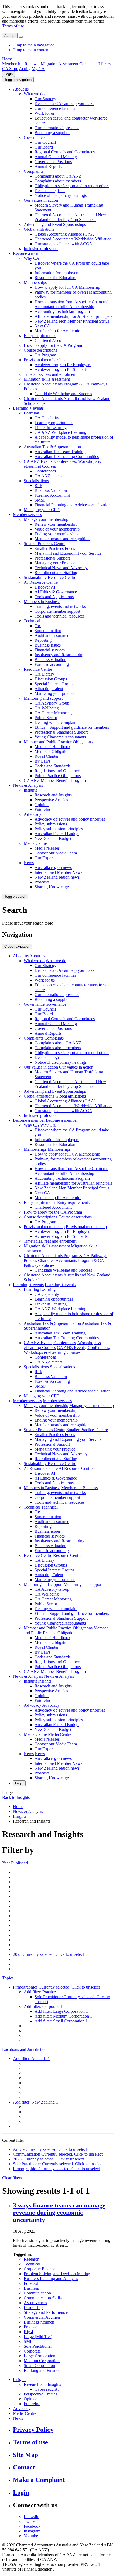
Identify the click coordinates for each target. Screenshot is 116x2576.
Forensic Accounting (52, 495)
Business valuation (50, 660)
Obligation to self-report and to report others (72, 186)
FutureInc (43, 809)
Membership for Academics (58, 331)
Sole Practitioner (38, 2346)
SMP (28, 2341)
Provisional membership (44, 360)
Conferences (45, 471)
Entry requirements (40, 336)
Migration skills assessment (47, 379)
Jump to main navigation (34, 45)
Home (7, 59)
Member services (27, 515)
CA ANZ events (48, 476)
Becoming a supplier (52, 133)
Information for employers (57, 273)
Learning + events (28, 408)
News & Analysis (28, 785)
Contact (24, 2467)
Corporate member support (57, 611)
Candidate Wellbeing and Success (63, 394)
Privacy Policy (33, 2430)
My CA (38, 69)
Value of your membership (57, 529)
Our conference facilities (55, 108)
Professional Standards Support (61, 732)
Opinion (42, 805)
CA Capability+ (48, 418)
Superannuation (48, 631)
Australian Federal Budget (57, 834)
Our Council (45, 142)
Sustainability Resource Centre (50, 577)
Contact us (88, 64)
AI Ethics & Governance (56, 592)
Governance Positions (53, 162)
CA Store (10, 69)
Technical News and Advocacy (61, 568)
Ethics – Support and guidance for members (72, 727)
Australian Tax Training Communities (67, 457)
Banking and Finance (42, 2370)
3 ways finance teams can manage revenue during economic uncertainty (59, 2213)
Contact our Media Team (56, 853)
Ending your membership (56, 534)
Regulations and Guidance (57, 771)
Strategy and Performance (46, 2312)
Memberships (35, 282)
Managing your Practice (55, 563)
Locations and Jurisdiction (24, 2049)
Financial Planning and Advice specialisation (73, 505)
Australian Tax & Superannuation (52, 447)
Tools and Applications (54, 597)
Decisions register (50, 191)
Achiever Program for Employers (63, 365)
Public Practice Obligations (58, 776)
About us (21, 89)
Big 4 (28, 2332)
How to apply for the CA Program (53, 345)
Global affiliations (39, 229)
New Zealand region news (57, 877)
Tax (38, 626)
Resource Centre (38, 669)
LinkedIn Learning (51, 427)
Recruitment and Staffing (56, 573)
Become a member (29, 253)
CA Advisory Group (52, 703)
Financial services (50, 650)
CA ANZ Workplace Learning (60, 432)
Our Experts (45, 858)
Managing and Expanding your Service (68, 553)
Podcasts (42, 882)
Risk (38, 486)
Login (8, 74)
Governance (34, 137)
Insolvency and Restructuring (59, 655)
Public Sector (46, 718)
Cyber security (47, 2389)
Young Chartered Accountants (60, 737)
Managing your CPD (42, 510)
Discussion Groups (51, 679)
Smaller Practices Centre (45, 544)
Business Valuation (51, 490)
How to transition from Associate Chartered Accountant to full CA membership (71, 304)
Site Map (25, 2455)
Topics (8, 1978)
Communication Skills (43, 2298)
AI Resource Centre (41, 582)
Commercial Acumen (42, 2317)
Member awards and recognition (62, 539)
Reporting (43, 640)
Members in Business (42, 602)
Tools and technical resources (59, 616)
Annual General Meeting (56, 157)
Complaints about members (58, 181)
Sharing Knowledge (52, 887)
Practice (30, 2327)
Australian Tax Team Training (60, 452)
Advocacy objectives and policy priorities (70, 819)
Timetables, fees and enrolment (50, 374)
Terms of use (13, 26)
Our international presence (57, 128)
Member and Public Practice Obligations (58, 742)
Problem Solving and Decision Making (57, 2274)
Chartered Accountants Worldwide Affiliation (73, 239)
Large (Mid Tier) (38, 2337)
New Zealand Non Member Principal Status (72, 321)
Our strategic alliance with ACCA (63, 244)
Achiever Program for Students (61, 369)
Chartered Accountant (53, 340)
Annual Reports (48, 166)
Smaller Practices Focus (55, 548)
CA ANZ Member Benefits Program (55, 780)
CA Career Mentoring (53, 713)
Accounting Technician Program (62, 311)
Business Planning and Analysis (51, 2279)
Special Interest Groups (54, 684)
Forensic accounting (52, 664)
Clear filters (12, 2178)
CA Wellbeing (47, 708)
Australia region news (53, 867)
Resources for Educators (55, 278)
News (29, 863)
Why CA (32, 258)
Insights (30, 790)
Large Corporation (40, 2356)
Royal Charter (47, 756)
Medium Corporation (42, 2361)
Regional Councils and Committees (65, 152)
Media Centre (35, 843)
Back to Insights (16, 1797)
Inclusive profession (41, 249)
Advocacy (33, 814)
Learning (31, 413)
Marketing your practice (55, 693)
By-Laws (42, 761)
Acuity (25, 69)
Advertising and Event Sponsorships (55, 224)
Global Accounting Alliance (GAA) (65, 234)
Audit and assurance (52, 635)
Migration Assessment (59, 64)
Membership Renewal (21, 64)
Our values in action (41, 200)
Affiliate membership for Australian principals (73, 316)
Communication (37, 2293)
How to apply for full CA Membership (67, 287)
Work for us (45, 113)
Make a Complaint (39, 2480)
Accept (10, 36)
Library (105, 64)
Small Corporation (39, 2366)
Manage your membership (46, 519)
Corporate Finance (40, 2269)
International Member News (58, 872)
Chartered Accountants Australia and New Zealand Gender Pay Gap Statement (70, 217)
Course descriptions (40, 350)
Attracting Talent (49, 689)
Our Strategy (45, 99)
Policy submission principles (59, 829)
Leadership (33, 2308)
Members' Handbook (52, 747)
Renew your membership (56, 524)
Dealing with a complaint (56, 722)
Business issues (48, 645)
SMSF (40, 500)
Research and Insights (53, 795)
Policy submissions (51, 824)
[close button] (21, 37)
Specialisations (36, 481)
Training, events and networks (60, 606)
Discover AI (45, 587)
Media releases (47, 848)
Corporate (32, 2351)
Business (31, 2288)
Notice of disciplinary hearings (61, 195)
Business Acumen (39, 2322)
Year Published (15, 1863)
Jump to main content (31, 50)
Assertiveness (35, 2303)
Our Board (44, 147)
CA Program (45, 355)
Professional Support (52, 558)
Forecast (31, 2283)
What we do (34, 94)
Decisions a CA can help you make (64, 104)
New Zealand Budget (53, 838)
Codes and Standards (52, 766)
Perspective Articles (51, 800)
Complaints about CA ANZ (58, 176)
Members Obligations (53, 751)
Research (32, 2259)
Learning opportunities (54, 423)
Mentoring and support (43, 698)
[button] (18, 80)
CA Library (44, 674)
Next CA (42, 326)
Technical (32, 621)
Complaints (33, 171)
